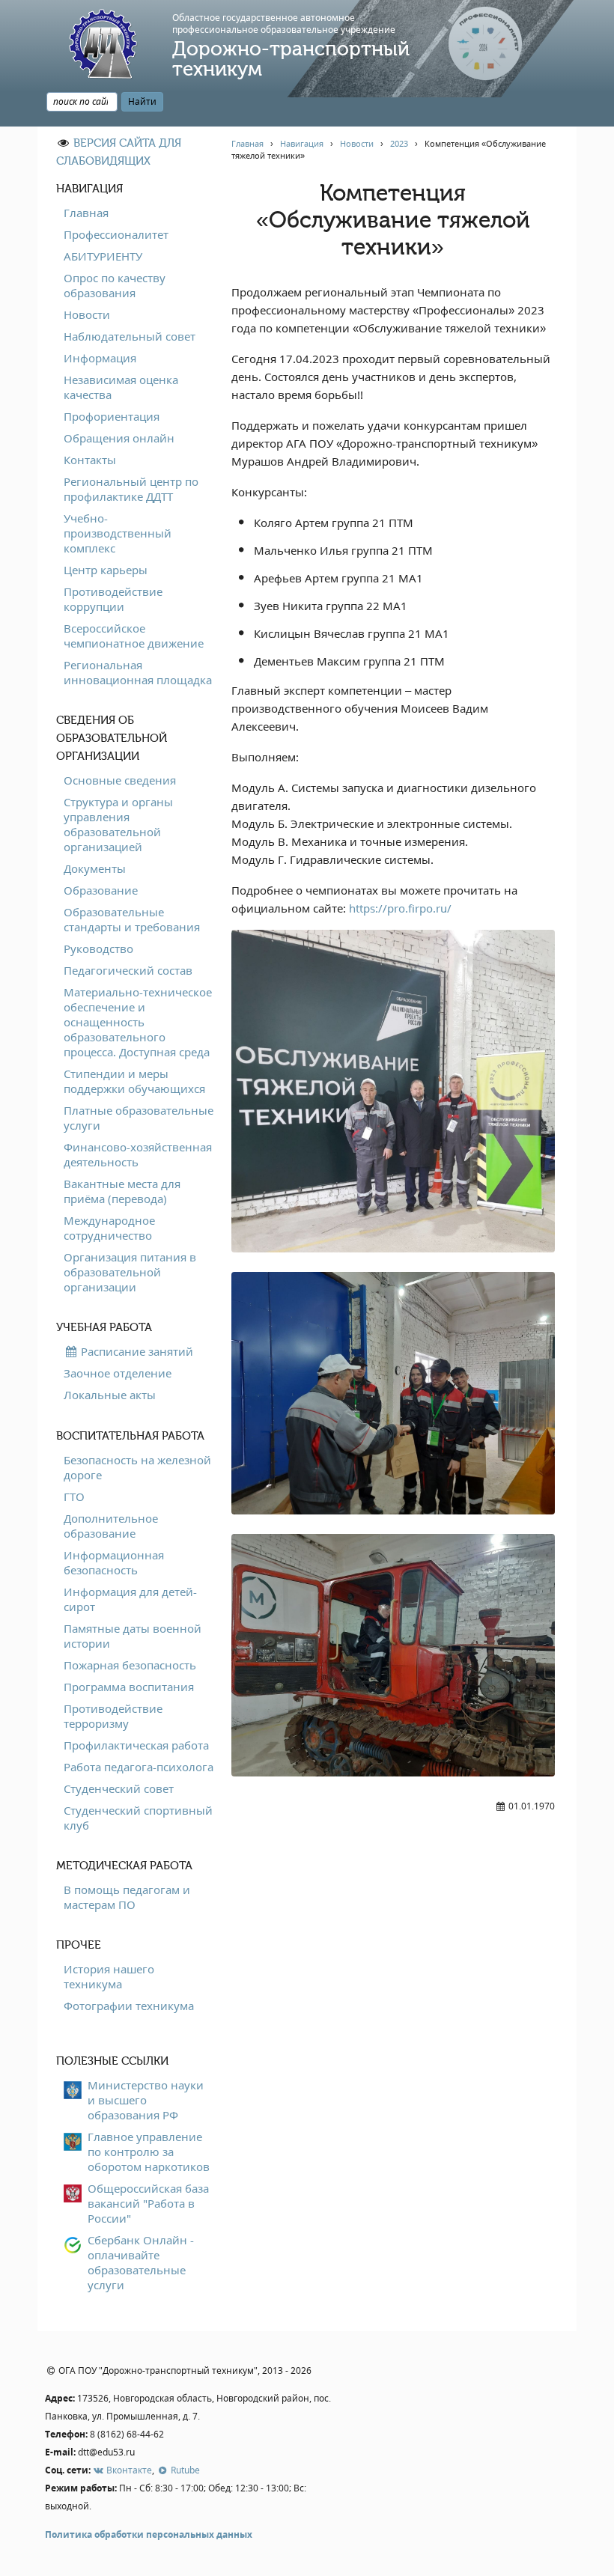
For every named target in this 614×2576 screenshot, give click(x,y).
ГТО (74, 1496)
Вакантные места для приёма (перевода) (122, 1191)
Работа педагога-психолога (139, 1767)
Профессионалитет (116, 234)
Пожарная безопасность (130, 1665)
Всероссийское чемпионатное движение (134, 636)
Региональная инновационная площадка (138, 672)
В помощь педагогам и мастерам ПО (127, 1897)
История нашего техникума (109, 1976)
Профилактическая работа (136, 1745)
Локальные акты (110, 1395)
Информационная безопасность (114, 1562)
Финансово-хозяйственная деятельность (138, 1154)
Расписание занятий (136, 1351)
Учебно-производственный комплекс (118, 533)
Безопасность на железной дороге (137, 1467)
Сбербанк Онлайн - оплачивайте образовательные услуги (141, 2262)
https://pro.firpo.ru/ (400, 908)
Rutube (184, 2470)
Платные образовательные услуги (139, 1118)
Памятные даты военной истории (133, 1636)
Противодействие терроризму (113, 1716)
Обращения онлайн (119, 438)
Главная (86, 213)
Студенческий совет (119, 1788)
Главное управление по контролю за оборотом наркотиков (149, 2152)
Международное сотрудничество (109, 1228)
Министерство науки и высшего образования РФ (146, 2100)
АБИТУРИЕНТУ (103, 256)
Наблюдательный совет (130, 336)
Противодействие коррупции (113, 599)
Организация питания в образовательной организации (130, 1272)
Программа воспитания (129, 1687)
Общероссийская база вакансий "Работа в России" (148, 2203)
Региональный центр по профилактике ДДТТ (131, 489)
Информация (100, 358)
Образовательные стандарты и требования (132, 919)
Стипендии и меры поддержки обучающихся (134, 1081)
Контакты (90, 460)
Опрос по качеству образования (115, 285)
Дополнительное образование (111, 1526)
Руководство (98, 949)
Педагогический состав (128, 970)
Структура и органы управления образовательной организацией (118, 824)
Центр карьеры (106, 570)
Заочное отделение (118, 1373)
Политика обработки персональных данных (149, 2534)
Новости (87, 314)
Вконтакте (128, 2470)
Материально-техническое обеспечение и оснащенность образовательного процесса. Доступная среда (138, 1022)
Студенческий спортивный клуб (138, 1818)
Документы (95, 868)
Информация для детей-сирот (130, 1599)
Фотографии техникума (129, 2006)
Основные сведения (120, 780)
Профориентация (112, 416)
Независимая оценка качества (121, 387)
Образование (101, 890)
